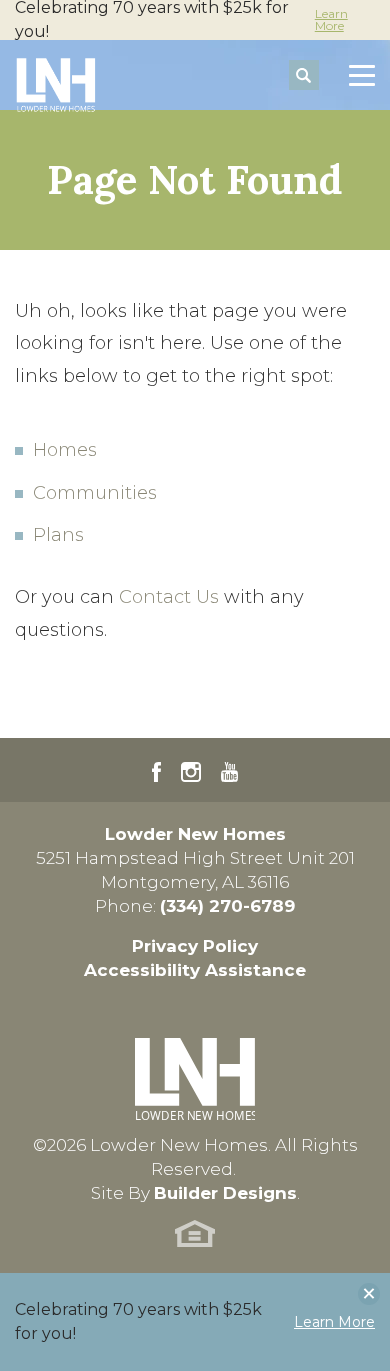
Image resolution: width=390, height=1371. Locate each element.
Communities (95, 493)
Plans (58, 535)
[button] (304, 76)
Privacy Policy (195, 946)
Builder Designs (225, 1193)
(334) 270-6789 (227, 906)
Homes (65, 450)
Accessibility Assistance (195, 970)
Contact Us (169, 597)
